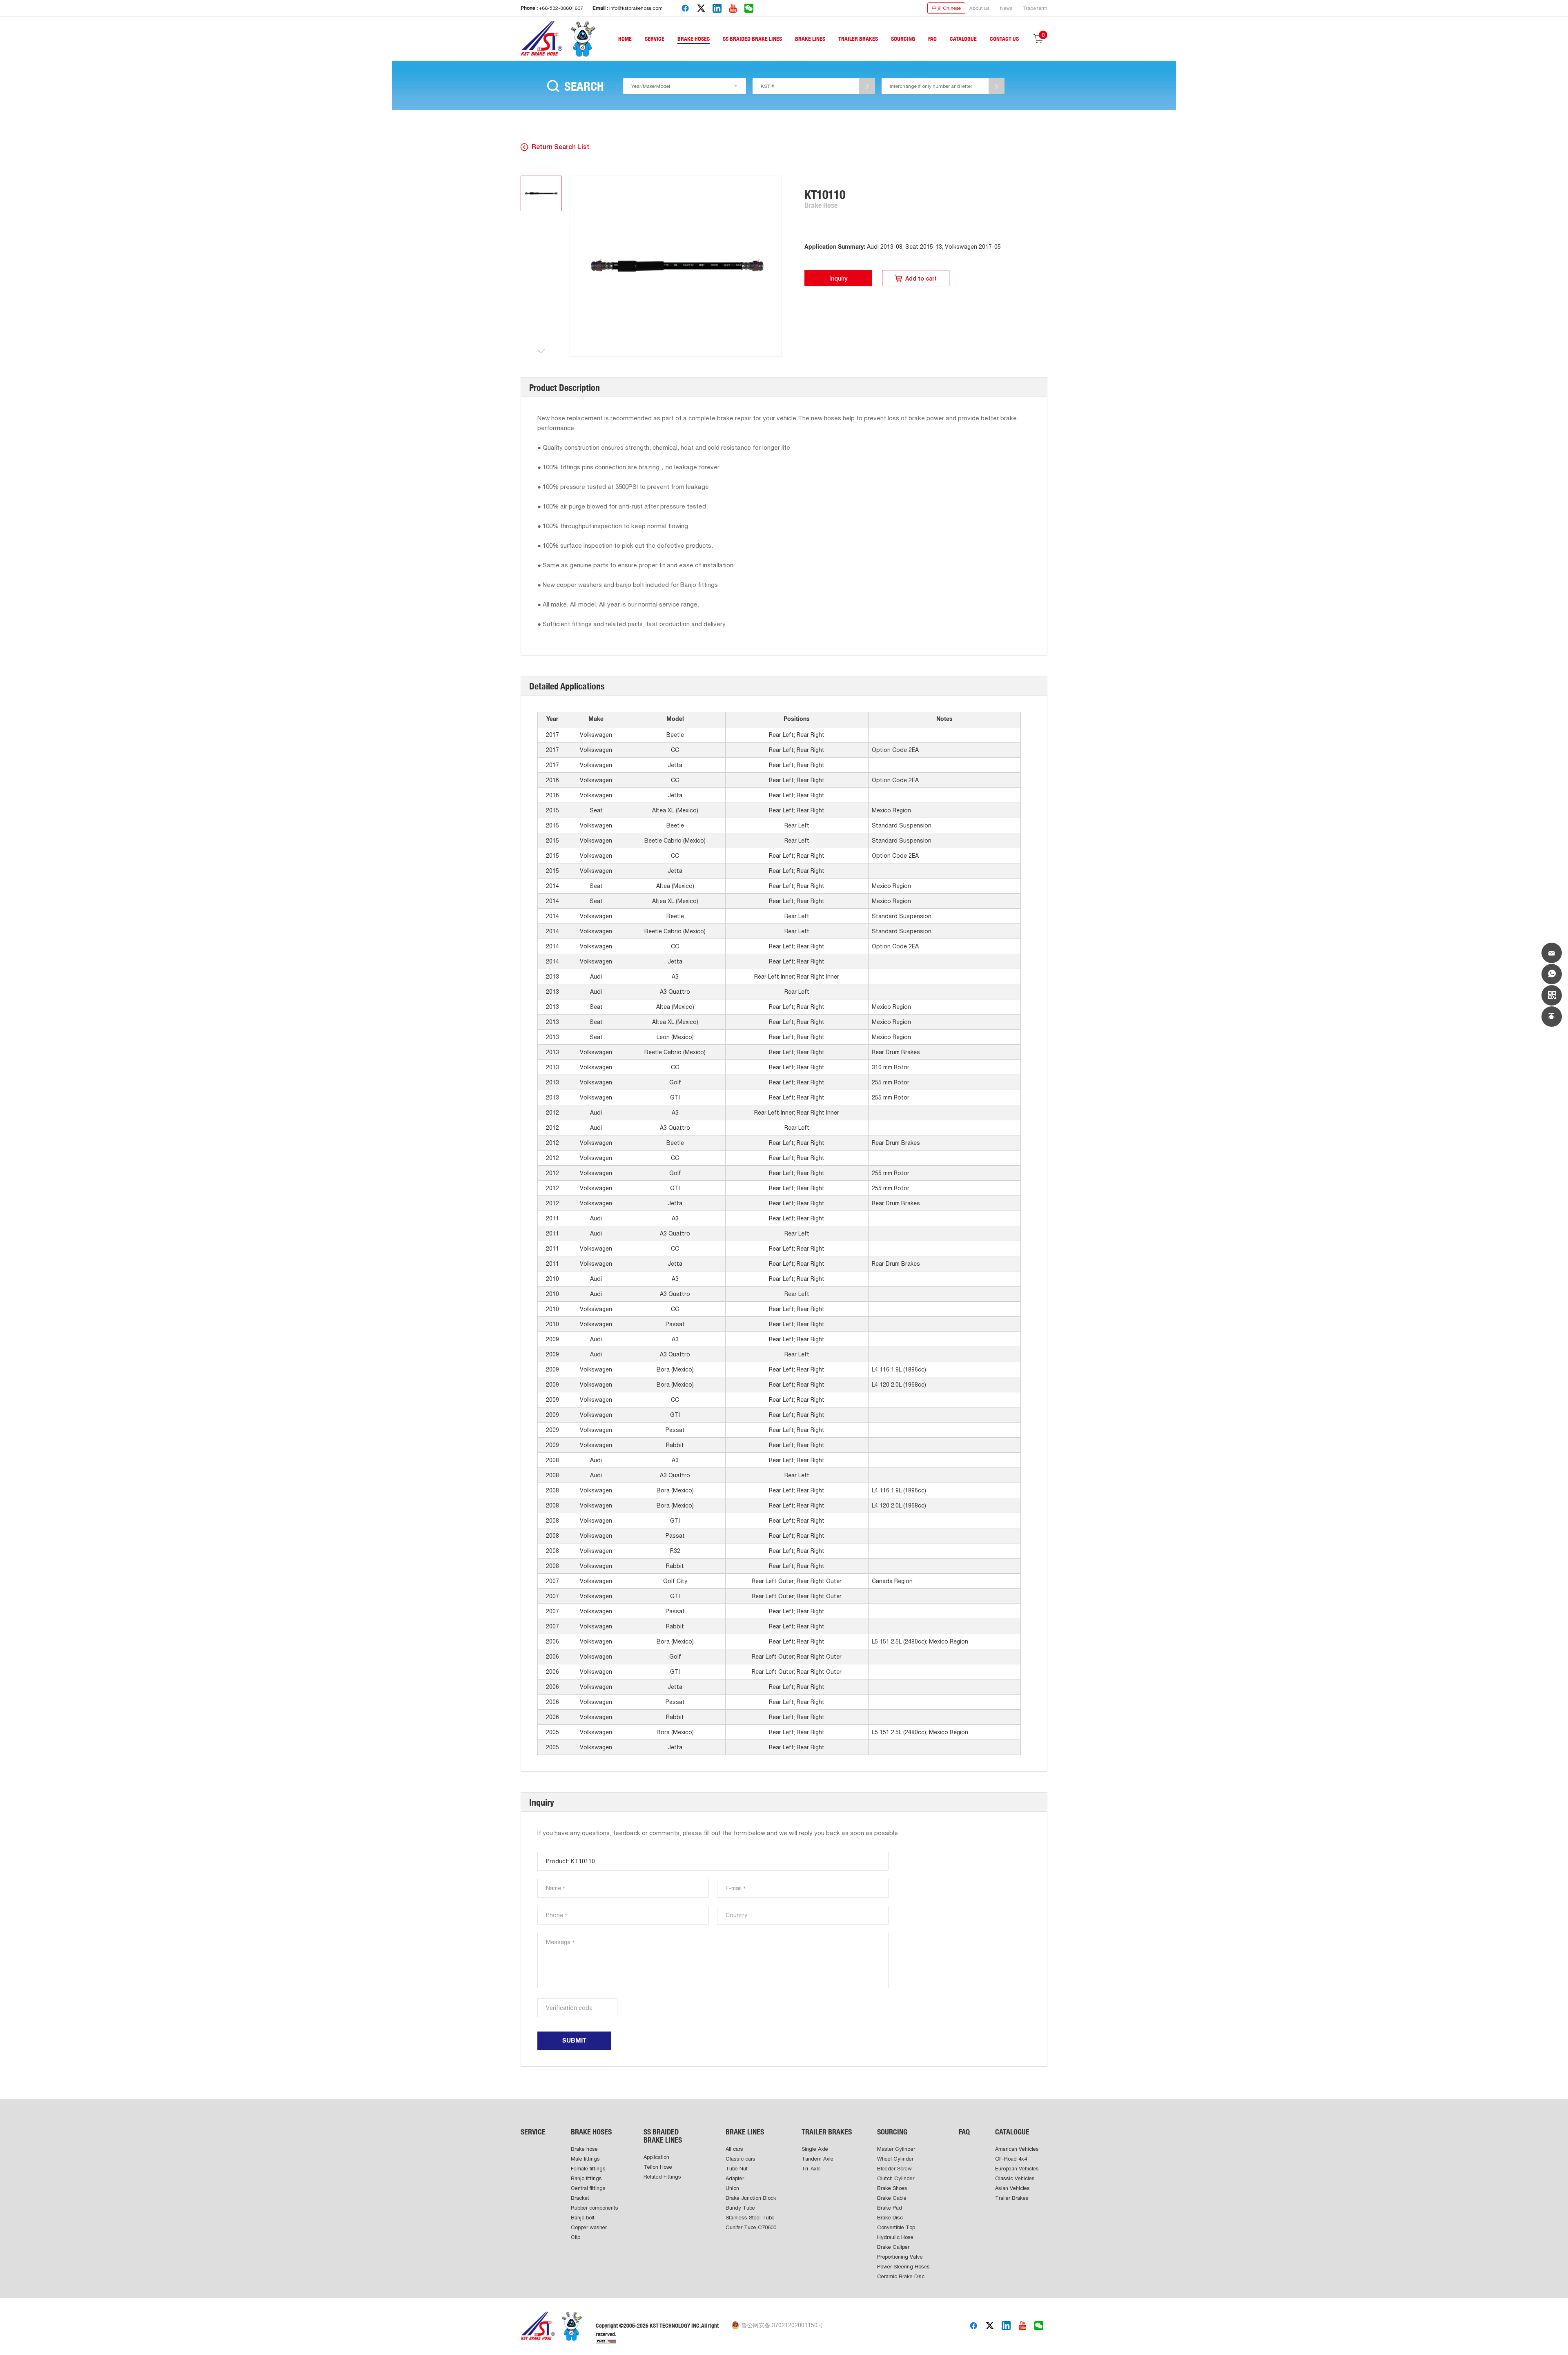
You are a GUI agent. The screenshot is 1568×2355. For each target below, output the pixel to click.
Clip (576, 2237)
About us (979, 8)
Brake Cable (892, 2198)
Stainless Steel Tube (750, 2218)
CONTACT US (1004, 39)
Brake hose (584, 2149)
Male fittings (585, 2159)
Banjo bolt (583, 2218)
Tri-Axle (811, 2169)
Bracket (580, 2198)
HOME (625, 39)
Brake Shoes (892, 2188)
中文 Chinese (946, 8)
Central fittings (588, 2188)
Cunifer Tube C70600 (751, 2227)
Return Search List (561, 147)
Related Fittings (662, 2177)
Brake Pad (890, 2208)
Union (732, 2188)
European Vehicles (1017, 2169)
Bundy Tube (740, 2208)
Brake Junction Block (751, 2198)
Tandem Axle (817, 2159)
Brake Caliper (893, 2247)
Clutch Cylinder (896, 2178)
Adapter (735, 2178)
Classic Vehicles (1015, 2178)
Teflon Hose (658, 2167)
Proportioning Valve (900, 2257)
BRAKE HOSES (694, 39)
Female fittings (588, 2169)
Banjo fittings (586, 2178)
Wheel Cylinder (895, 2159)
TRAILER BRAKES (858, 39)
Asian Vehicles (1012, 2188)
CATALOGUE (963, 39)
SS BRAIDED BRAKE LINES (752, 39)
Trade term (1035, 8)
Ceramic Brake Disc (901, 2276)
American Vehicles (1017, 2149)
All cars (734, 2149)
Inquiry (838, 279)
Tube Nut (737, 2169)
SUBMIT (574, 2041)
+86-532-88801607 (561, 8)
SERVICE (655, 39)
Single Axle (815, 2149)
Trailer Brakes (1012, 2198)
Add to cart (921, 279)
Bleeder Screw (894, 2169)
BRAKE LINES (810, 39)
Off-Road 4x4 (1011, 2159)
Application (656, 2157)
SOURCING (903, 39)
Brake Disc (890, 2218)
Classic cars (741, 2159)
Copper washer (589, 2227)
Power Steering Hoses (903, 2267)
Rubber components (595, 2208)
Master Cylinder (896, 2149)
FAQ (932, 39)
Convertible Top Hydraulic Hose (896, 2232)
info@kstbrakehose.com (636, 8)
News (1006, 8)
